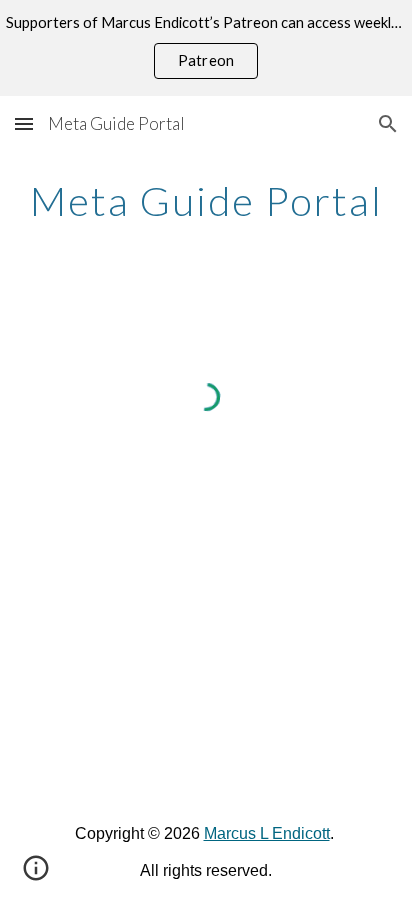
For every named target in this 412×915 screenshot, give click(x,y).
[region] (206, 48)
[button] (24, 123)
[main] (206, 201)
